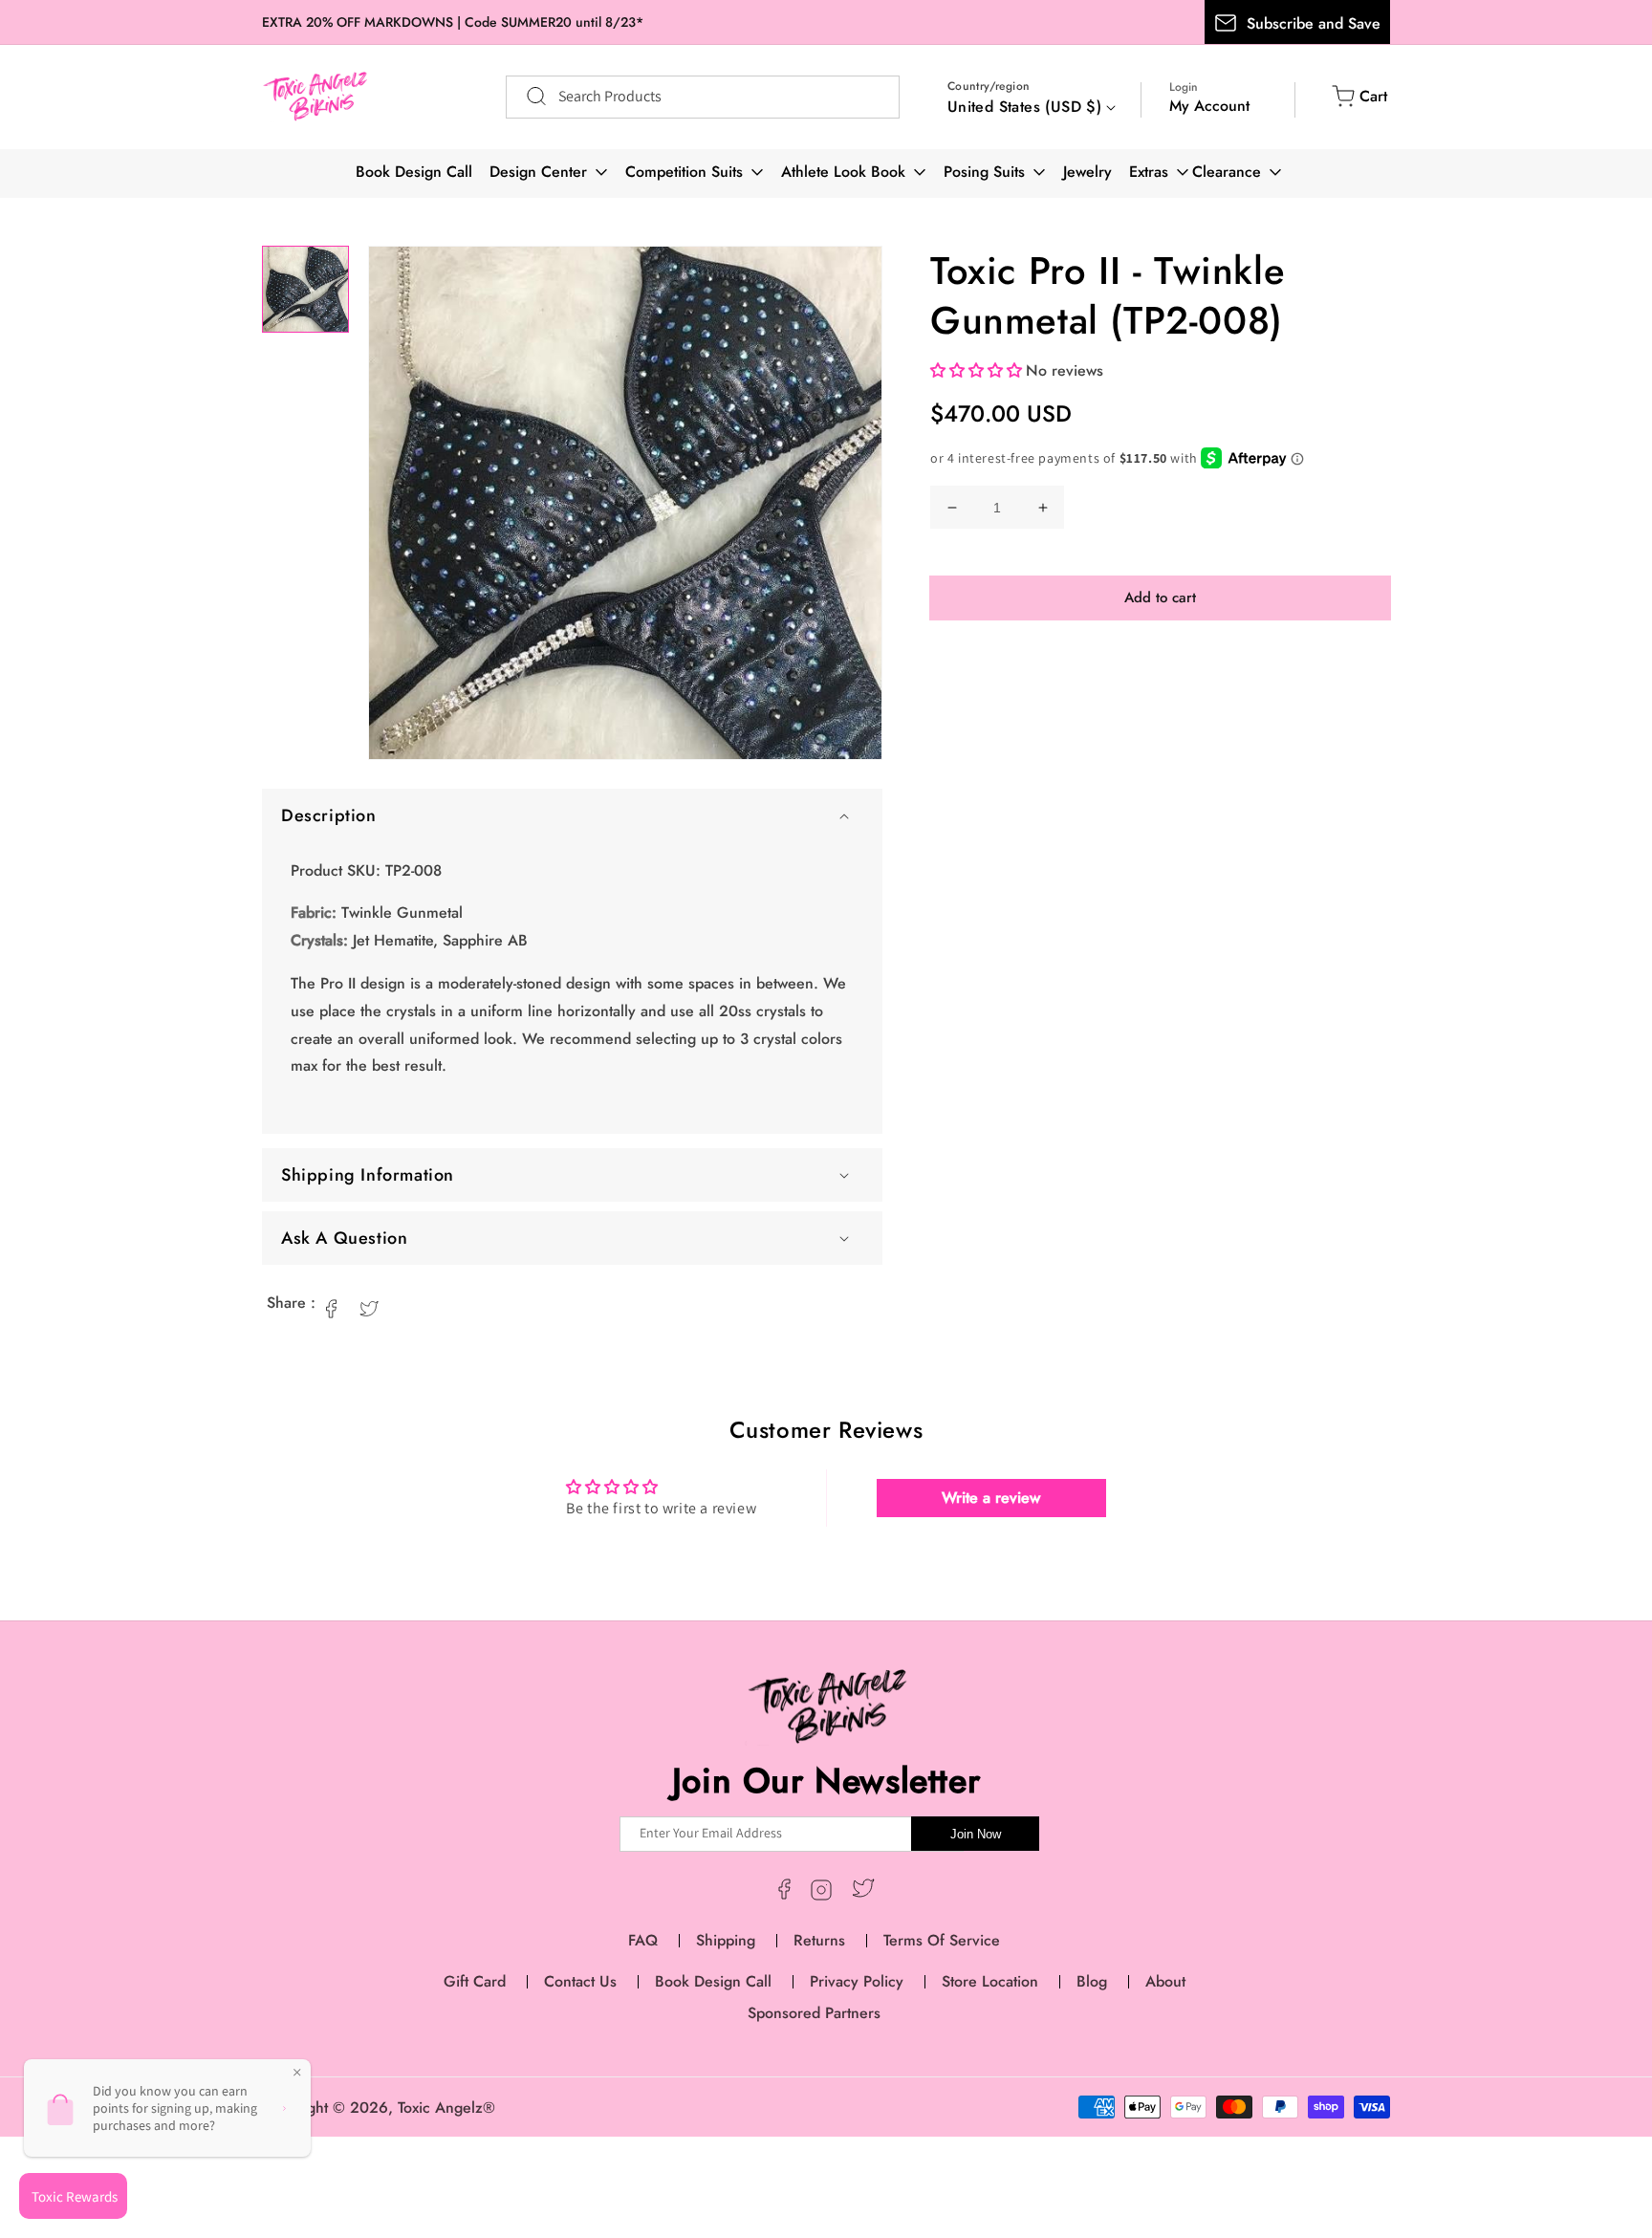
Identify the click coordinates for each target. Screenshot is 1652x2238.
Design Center (538, 172)
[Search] (527, 97)
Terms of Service (942, 1940)
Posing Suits (984, 172)
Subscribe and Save (1314, 23)
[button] (572, 815)
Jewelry (1087, 172)
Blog (1092, 1981)
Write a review (991, 1498)
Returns (819, 1940)
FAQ (643, 1940)
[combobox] (703, 97)
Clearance (1227, 172)
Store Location (990, 1981)
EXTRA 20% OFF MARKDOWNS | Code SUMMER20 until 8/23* (453, 22)
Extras (1149, 172)
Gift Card (475, 1981)
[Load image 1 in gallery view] (305, 289)
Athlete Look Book (843, 172)
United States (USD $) (1024, 107)
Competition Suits (684, 172)
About (1165, 1981)
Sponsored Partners (814, 2013)
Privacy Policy (857, 1981)
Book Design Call (414, 172)
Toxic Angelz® (446, 2108)
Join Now (976, 1834)
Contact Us (580, 1981)
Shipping (726, 1940)
